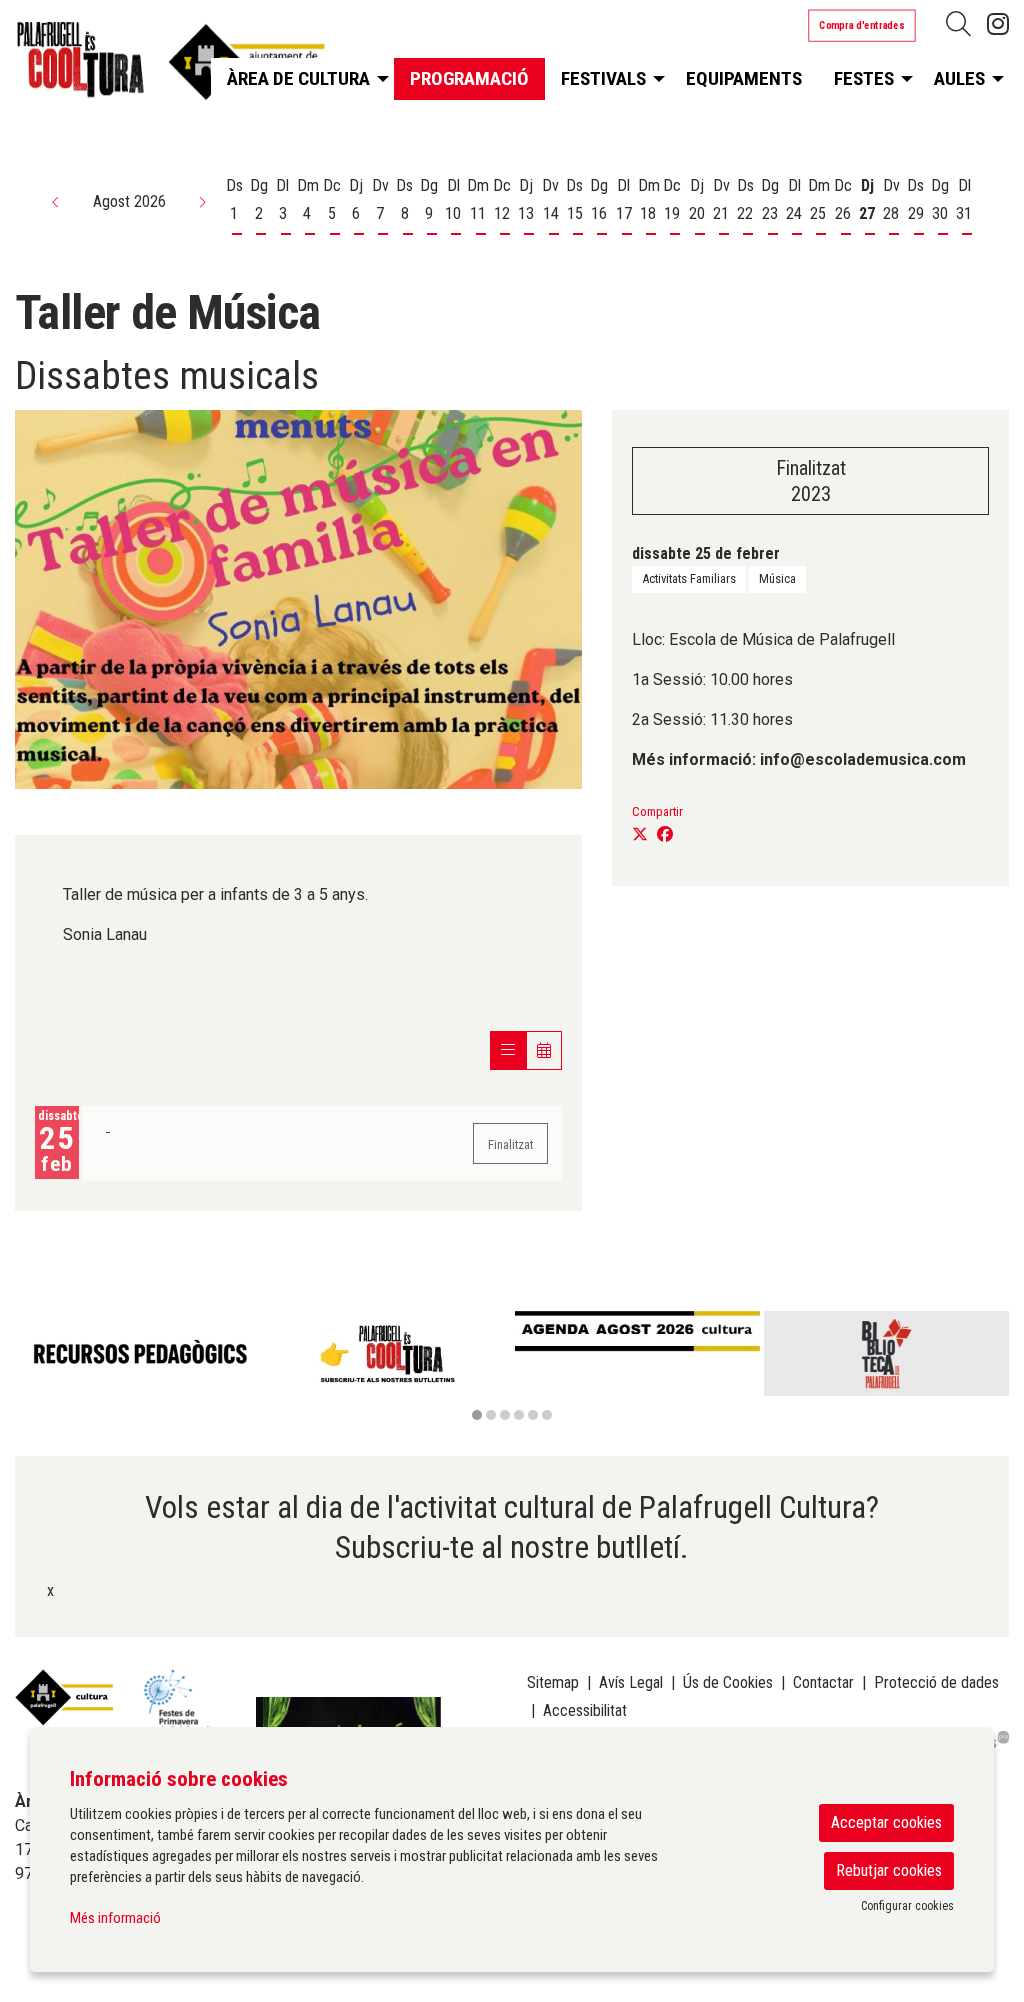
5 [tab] (533, 1415)
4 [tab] (519, 1415)
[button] (56, 202)
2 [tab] (491, 1415)
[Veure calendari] (544, 1050)
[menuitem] (998, 24)
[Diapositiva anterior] (34, 1367)
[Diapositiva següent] (989, 1367)
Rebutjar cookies (889, 1870)
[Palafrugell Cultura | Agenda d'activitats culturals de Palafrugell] (170, 67)
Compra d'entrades (862, 25)
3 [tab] (505, 1415)
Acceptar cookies (886, 1822)
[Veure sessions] (508, 1050)
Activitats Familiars (689, 578)
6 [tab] (547, 1415)
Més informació (115, 1918)
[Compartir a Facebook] (665, 835)
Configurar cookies (907, 1906)
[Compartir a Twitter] (640, 835)
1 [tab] (477, 1415)
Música (777, 578)
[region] (512, 1367)
